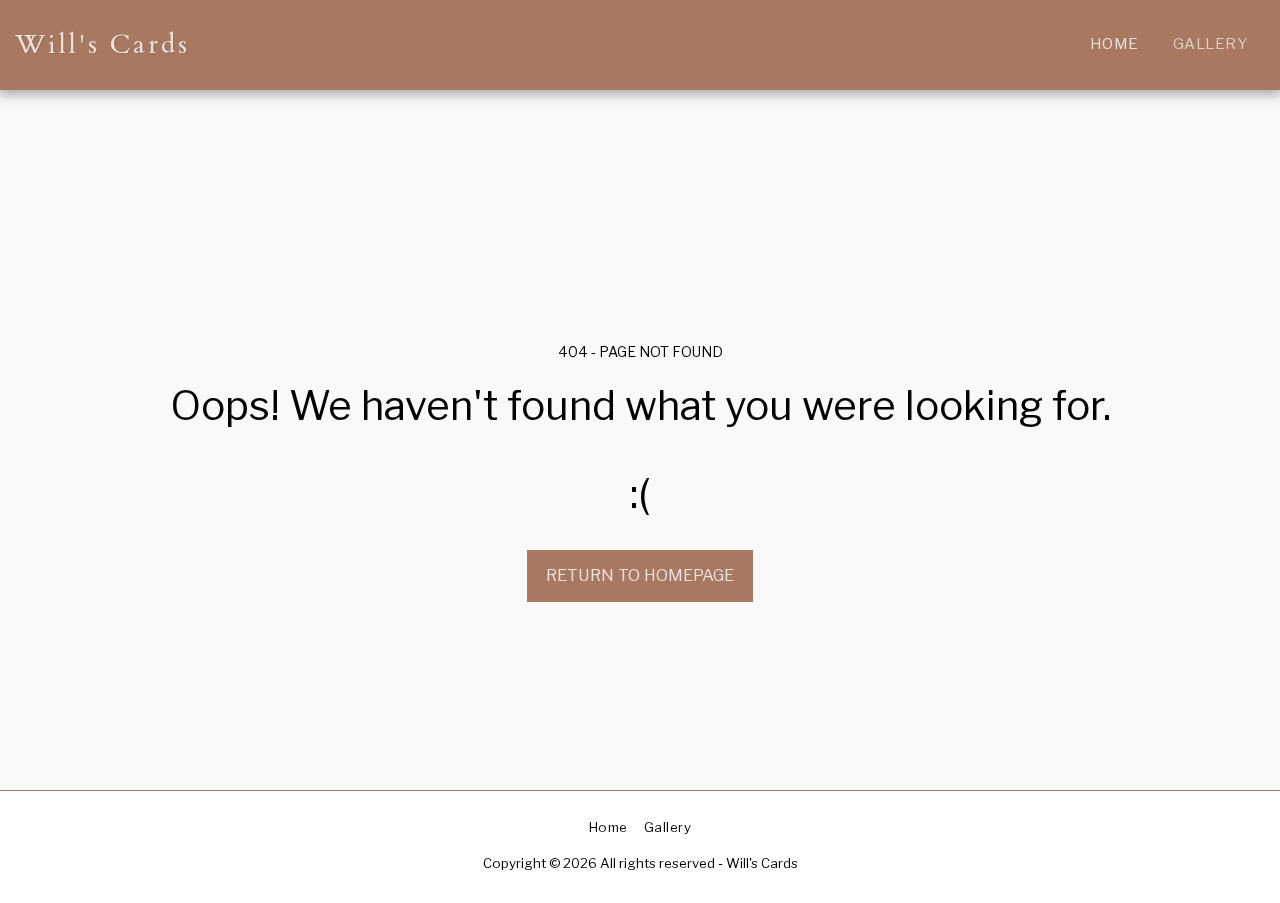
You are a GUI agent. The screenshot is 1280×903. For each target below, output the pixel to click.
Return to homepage (640, 575)
